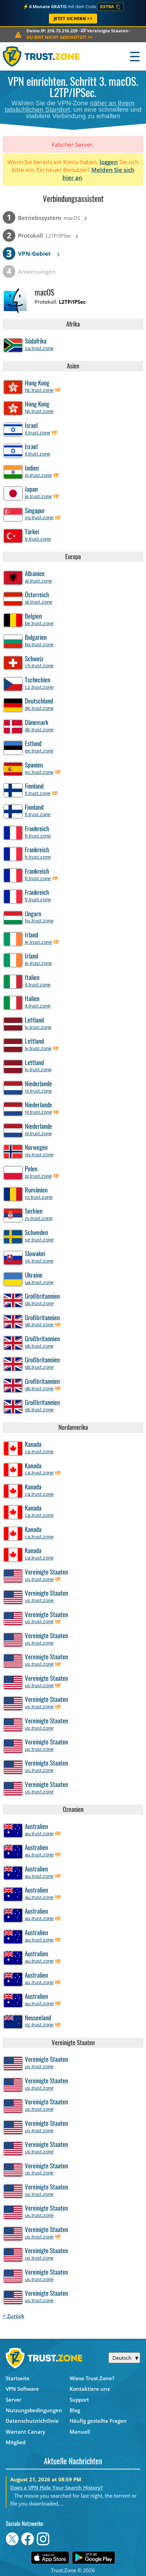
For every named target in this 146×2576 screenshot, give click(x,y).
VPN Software (22, 2389)
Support (79, 2400)
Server (14, 2400)
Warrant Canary (25, 2432)
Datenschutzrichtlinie (32, 2421)
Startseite (18, 2378)
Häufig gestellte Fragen (98, 2421)
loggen (109, 162)
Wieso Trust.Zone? (92, 2378)
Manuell (80, 2432)
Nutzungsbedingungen (34, 2410)
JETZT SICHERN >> (73, 19)
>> (59, 37)
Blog (75, 2410)
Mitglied (16, 2442)
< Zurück (14, 2316)
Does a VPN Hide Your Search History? (57, 2487)
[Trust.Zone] (41, 56)
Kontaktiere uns (90, 2389)
